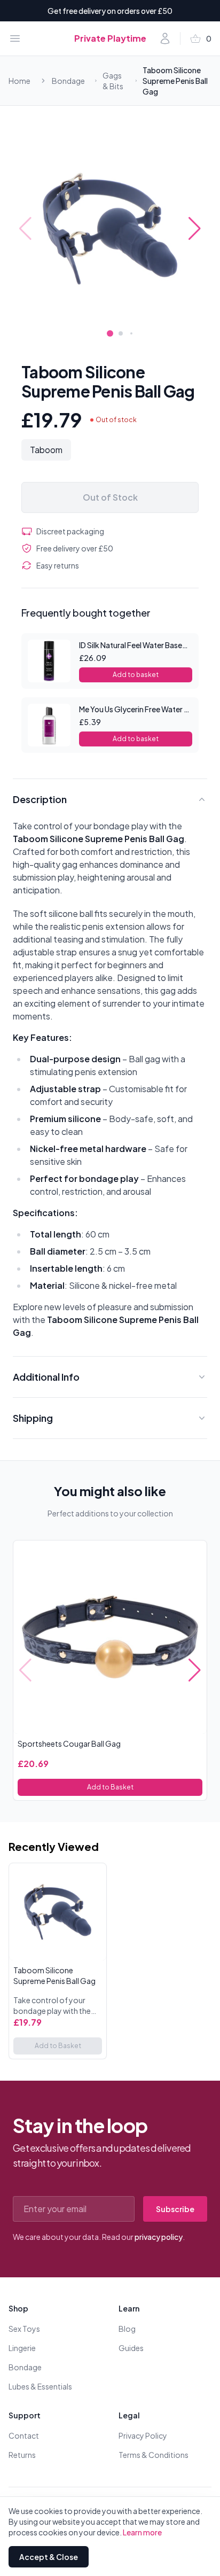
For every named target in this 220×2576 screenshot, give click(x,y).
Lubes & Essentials (40, 2386)
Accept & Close (49, 2557)
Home (19, 81)
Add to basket (136, 675)
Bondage (68, 81)
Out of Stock (110, 497)
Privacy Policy (143, 2435)
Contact (24, 2435)
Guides (131, 2348)
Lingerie (22, 2348)
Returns (22, 2455)
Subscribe (175, 2209)
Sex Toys (24, 2329)
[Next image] (195, 229)
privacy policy (159, 2237)
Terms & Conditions (154, 2455)
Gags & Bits (113, 81)
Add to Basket (110, 1787)
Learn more (142, 2532)
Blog (127, 2329)
